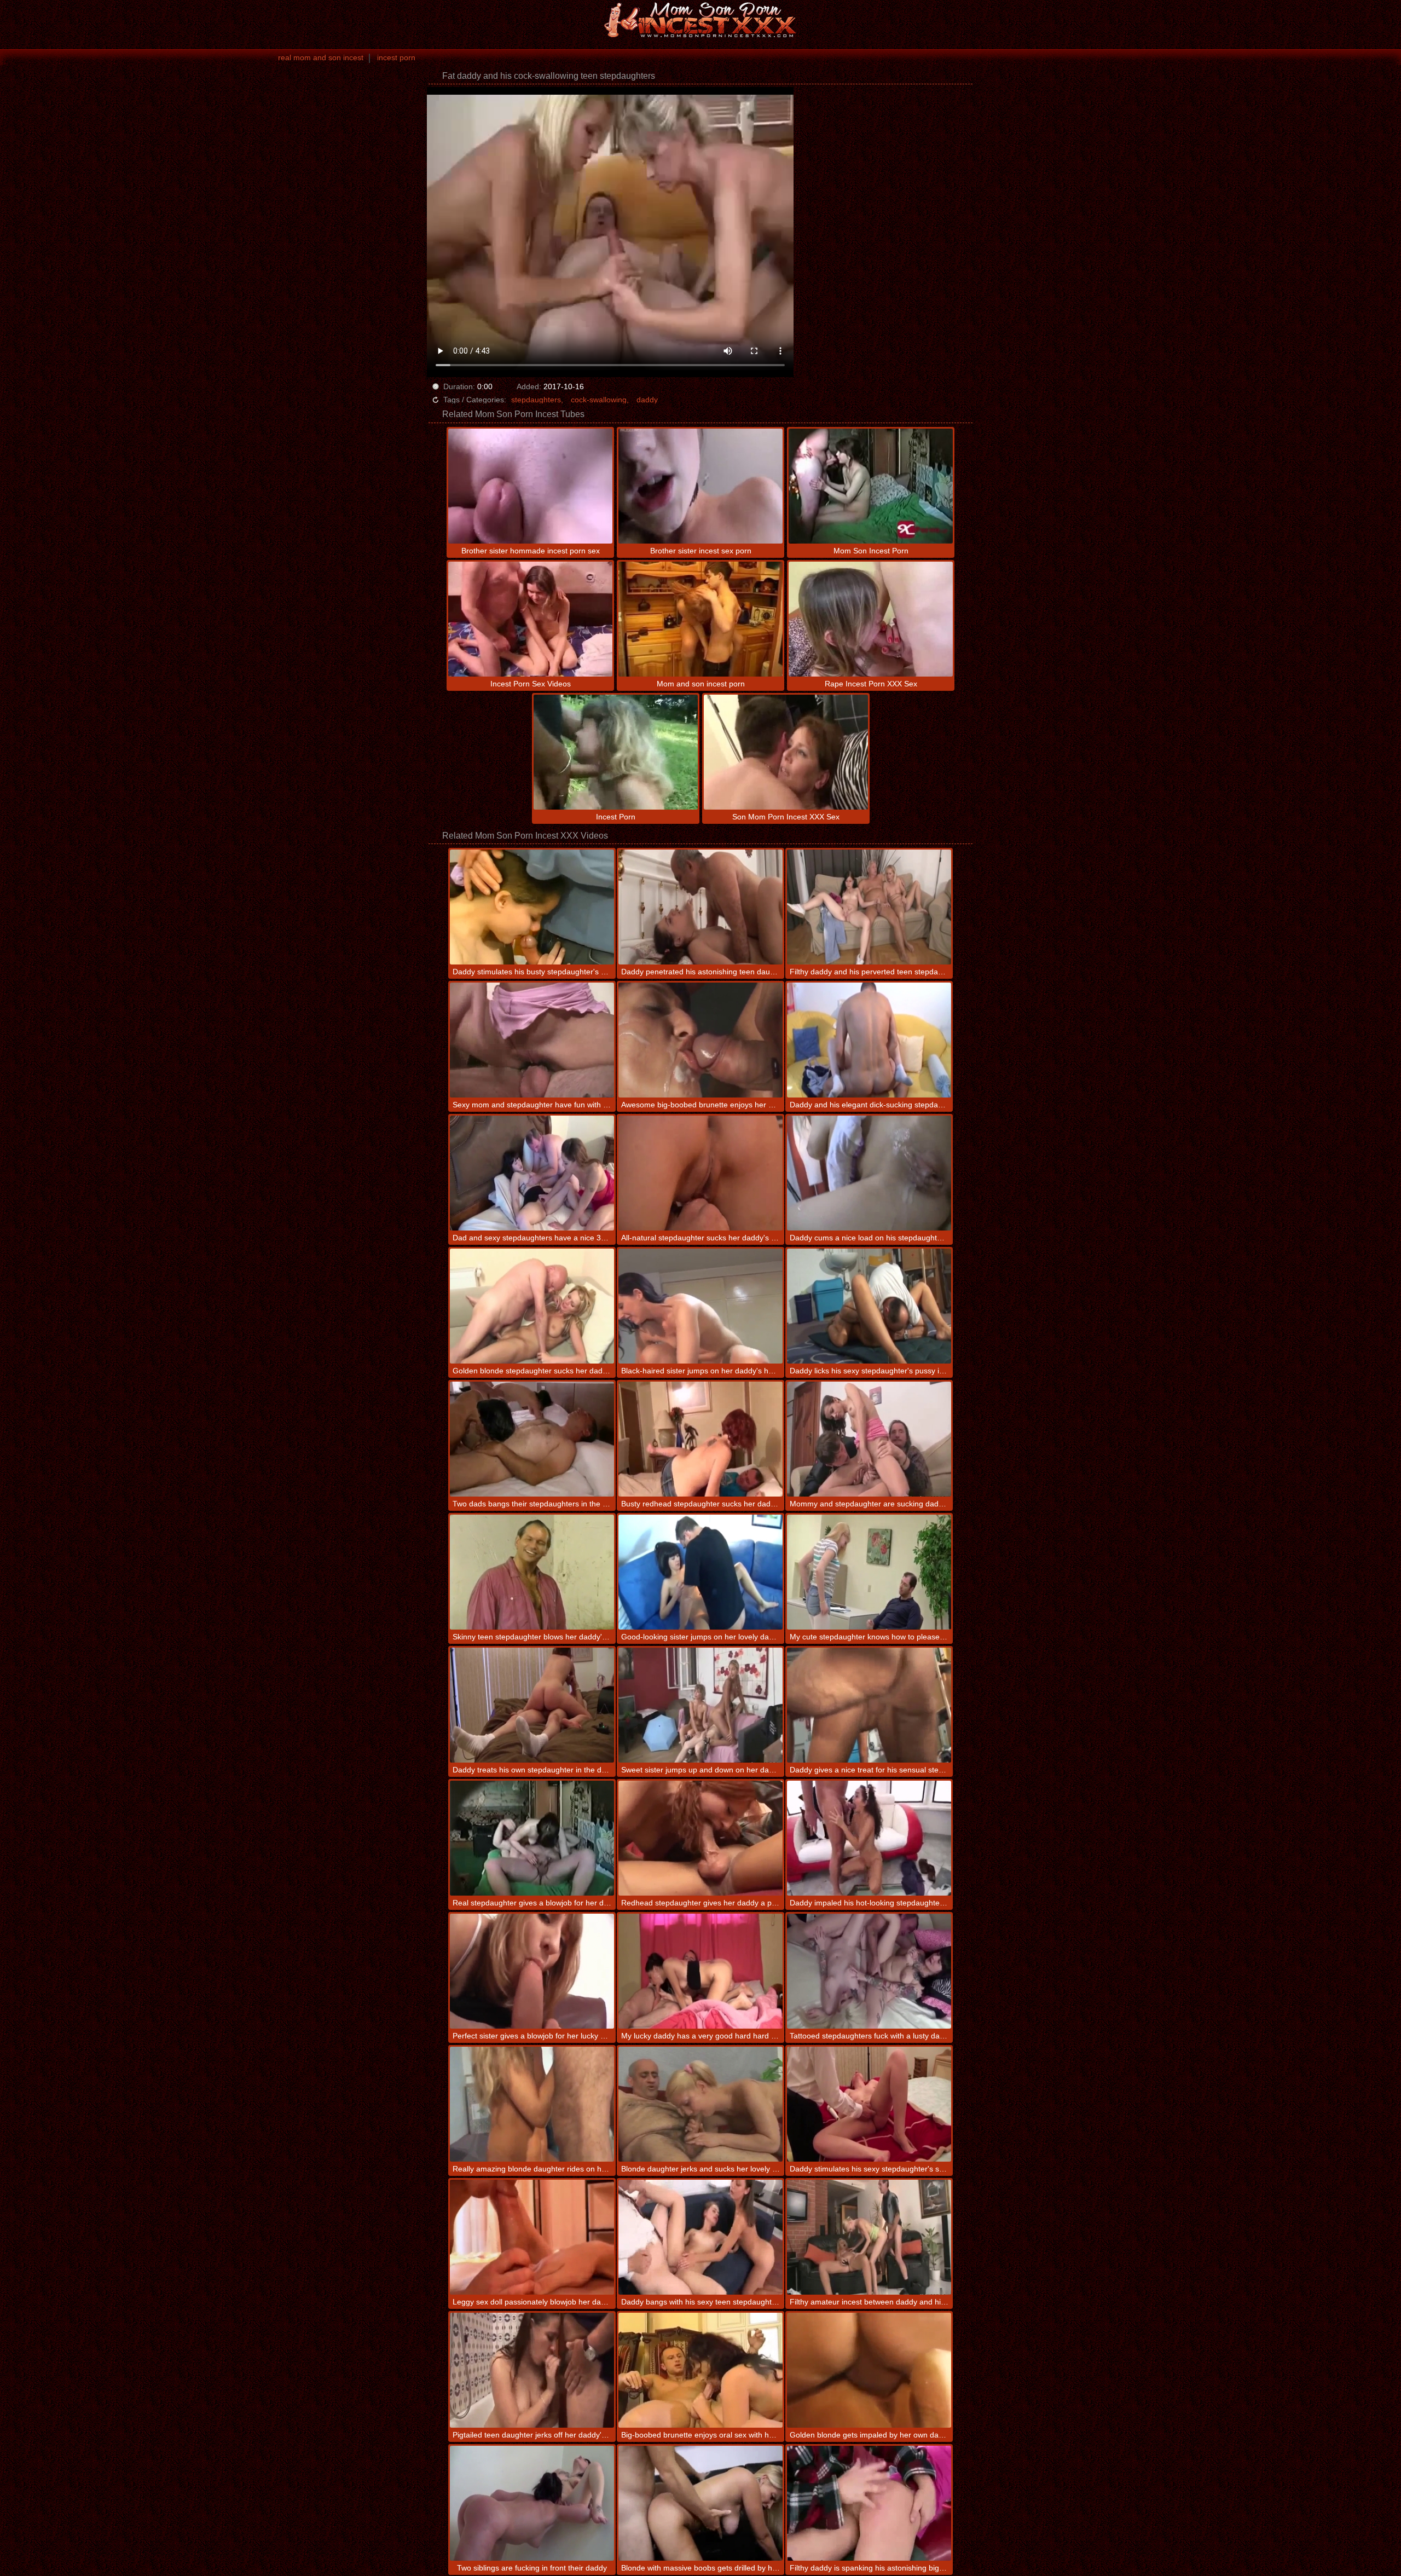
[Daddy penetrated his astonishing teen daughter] (700, 907)
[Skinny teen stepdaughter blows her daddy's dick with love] (532, 1572)
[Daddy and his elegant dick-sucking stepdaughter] (869, 1040)
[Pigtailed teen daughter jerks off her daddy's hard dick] (532, 2370)
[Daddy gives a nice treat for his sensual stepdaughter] (869, 1705)
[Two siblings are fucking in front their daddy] (532, 2503)
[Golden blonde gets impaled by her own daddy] (869, 2370)
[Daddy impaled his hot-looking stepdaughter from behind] (869, 1838)
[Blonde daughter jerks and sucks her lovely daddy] (700, 2104)
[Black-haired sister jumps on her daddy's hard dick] (700, 1306)
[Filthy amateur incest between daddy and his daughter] (869, 2237)
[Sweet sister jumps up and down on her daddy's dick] (700, 1705)
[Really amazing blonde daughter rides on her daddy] (532, 2104)
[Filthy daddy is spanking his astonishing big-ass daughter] (869, 2503)
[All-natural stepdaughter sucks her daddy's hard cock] (700, 1173)
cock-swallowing (599, 400)
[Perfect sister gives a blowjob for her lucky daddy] (532, 1971)
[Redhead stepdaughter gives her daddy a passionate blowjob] (700, 1838)
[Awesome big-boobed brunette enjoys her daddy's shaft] (700, 1040)
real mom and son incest (321, 57)
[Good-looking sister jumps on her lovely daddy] (700, 1572)
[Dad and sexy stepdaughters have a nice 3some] (532, 1173)
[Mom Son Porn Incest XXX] (700, 19)
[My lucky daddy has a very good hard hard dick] (700, 1971)
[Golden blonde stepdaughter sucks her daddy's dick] (532, 1306)
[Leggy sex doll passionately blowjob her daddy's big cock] (532, 2237)
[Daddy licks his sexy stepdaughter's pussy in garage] (869, 1306)
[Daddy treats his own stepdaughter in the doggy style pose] (532, 1705)
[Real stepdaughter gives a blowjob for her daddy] (532, 1838)
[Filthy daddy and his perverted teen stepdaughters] (869, 907)
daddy (647, 400)
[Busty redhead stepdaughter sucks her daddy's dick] (700, 1439)
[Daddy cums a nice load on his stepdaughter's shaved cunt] (869, 1173)
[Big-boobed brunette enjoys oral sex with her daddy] (700, 2370)
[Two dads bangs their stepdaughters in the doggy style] (532, 1439)
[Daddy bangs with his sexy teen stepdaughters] (700, 2237)
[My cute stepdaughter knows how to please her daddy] (869, 1572)
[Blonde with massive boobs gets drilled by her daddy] (700, 2503)
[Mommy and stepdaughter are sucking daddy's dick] (869, 1439)
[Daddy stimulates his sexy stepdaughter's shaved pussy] (869, 2104)
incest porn (396, 57)
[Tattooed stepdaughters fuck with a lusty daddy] (869, 1971)
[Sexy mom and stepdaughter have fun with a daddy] (532, 1040)
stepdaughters (536, 400)
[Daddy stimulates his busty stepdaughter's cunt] (532, 907)
